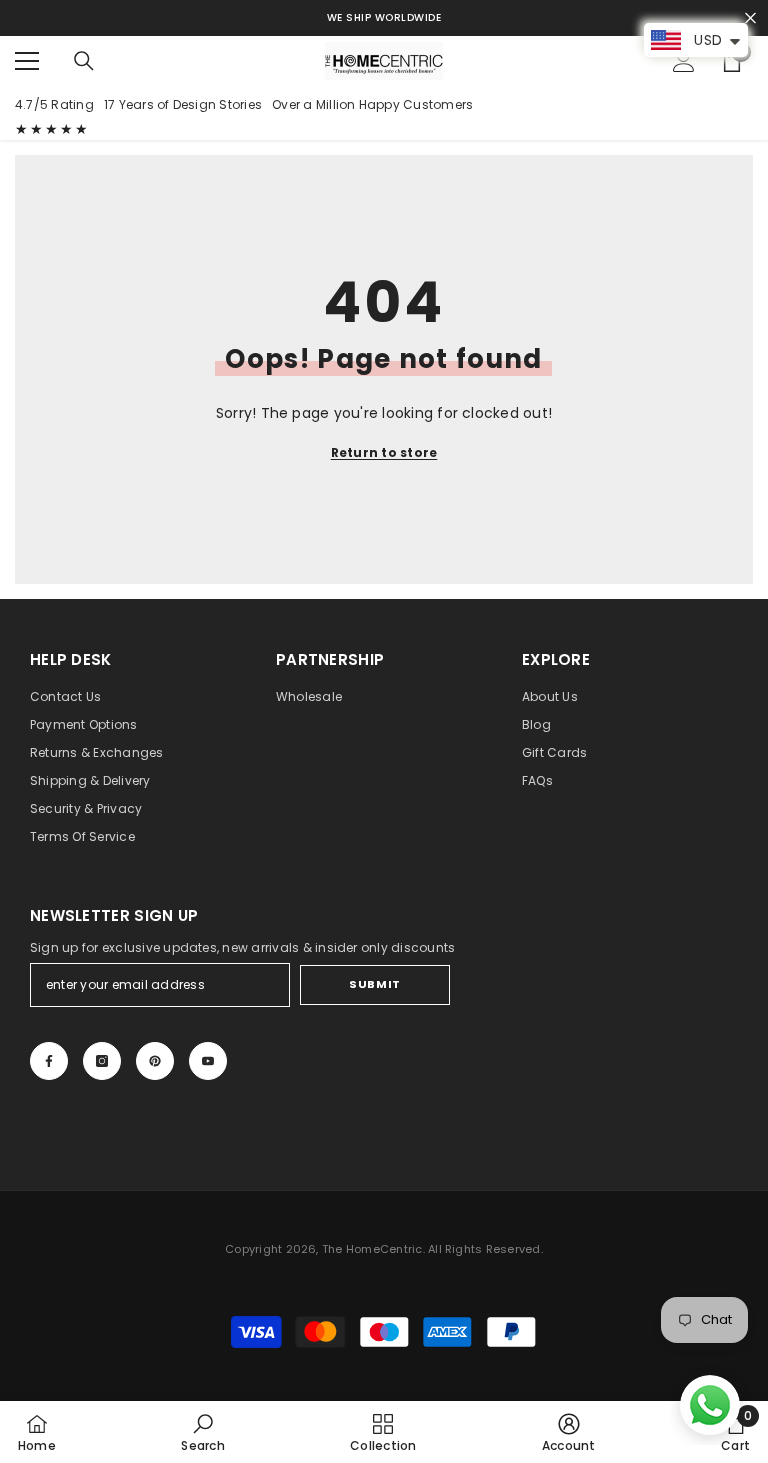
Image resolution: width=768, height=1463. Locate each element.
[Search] (84, 61)
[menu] (27, 61)
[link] (202, 1432)
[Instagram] (102, 1061)
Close (750, 18)
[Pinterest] (155, 1061)
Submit (374, 984)
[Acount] (684, 61)
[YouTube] (208, 1061)
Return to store (384, 452)
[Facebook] (49, 1061)
